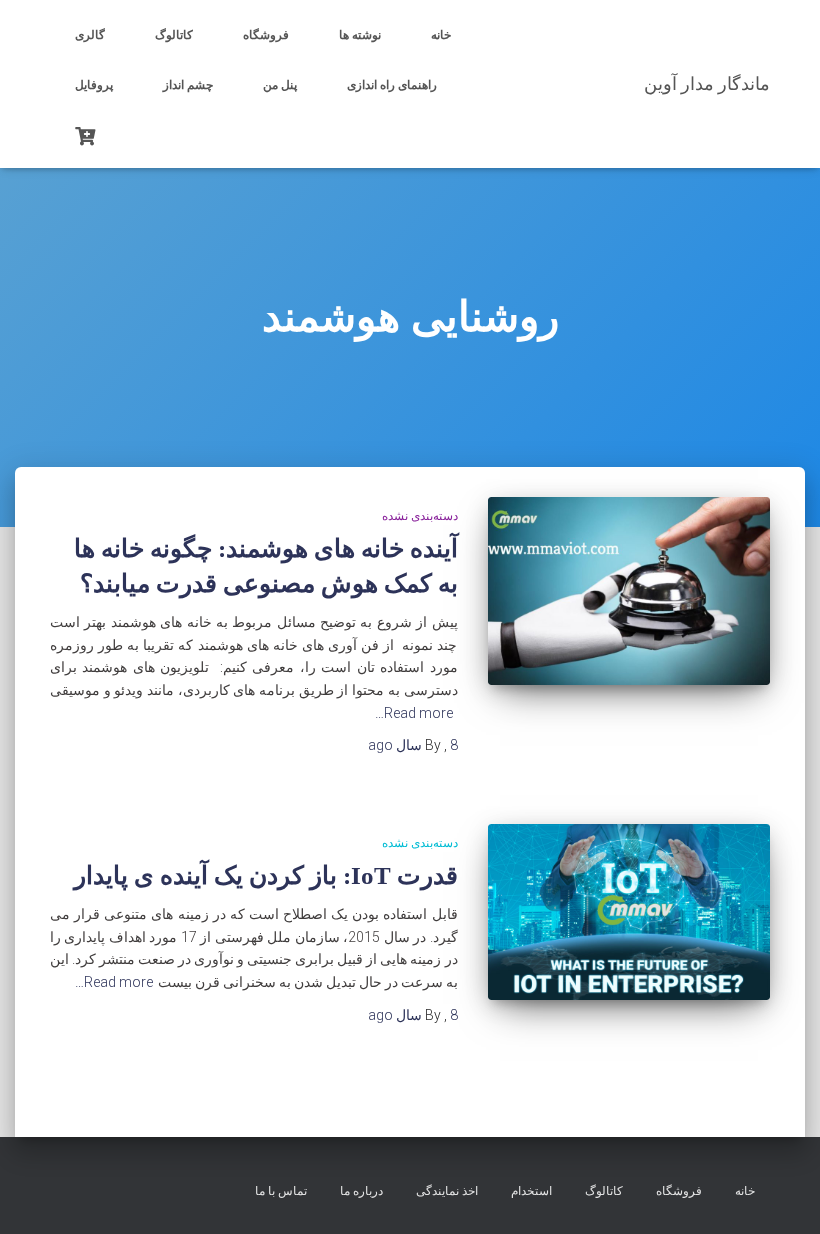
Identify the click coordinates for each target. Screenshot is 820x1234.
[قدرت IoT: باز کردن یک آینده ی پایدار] (629, 912)
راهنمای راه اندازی (392, 85)
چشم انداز (188, 85)
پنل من (280, 85)
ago (413, 745)
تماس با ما (281, 1191)
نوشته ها (360, 35)
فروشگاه (266, 35)
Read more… (414, 713)
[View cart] (85, 134)
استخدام (531, 1191)
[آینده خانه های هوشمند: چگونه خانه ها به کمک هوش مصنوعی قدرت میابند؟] (629, 591)
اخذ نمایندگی (447, 1191)
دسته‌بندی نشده (420, 516)
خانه (441, 35)
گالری (90, 35)
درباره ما (361, 1191)
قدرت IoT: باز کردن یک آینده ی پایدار (266, 875)
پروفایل (94, 85)
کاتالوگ (174, 35)
